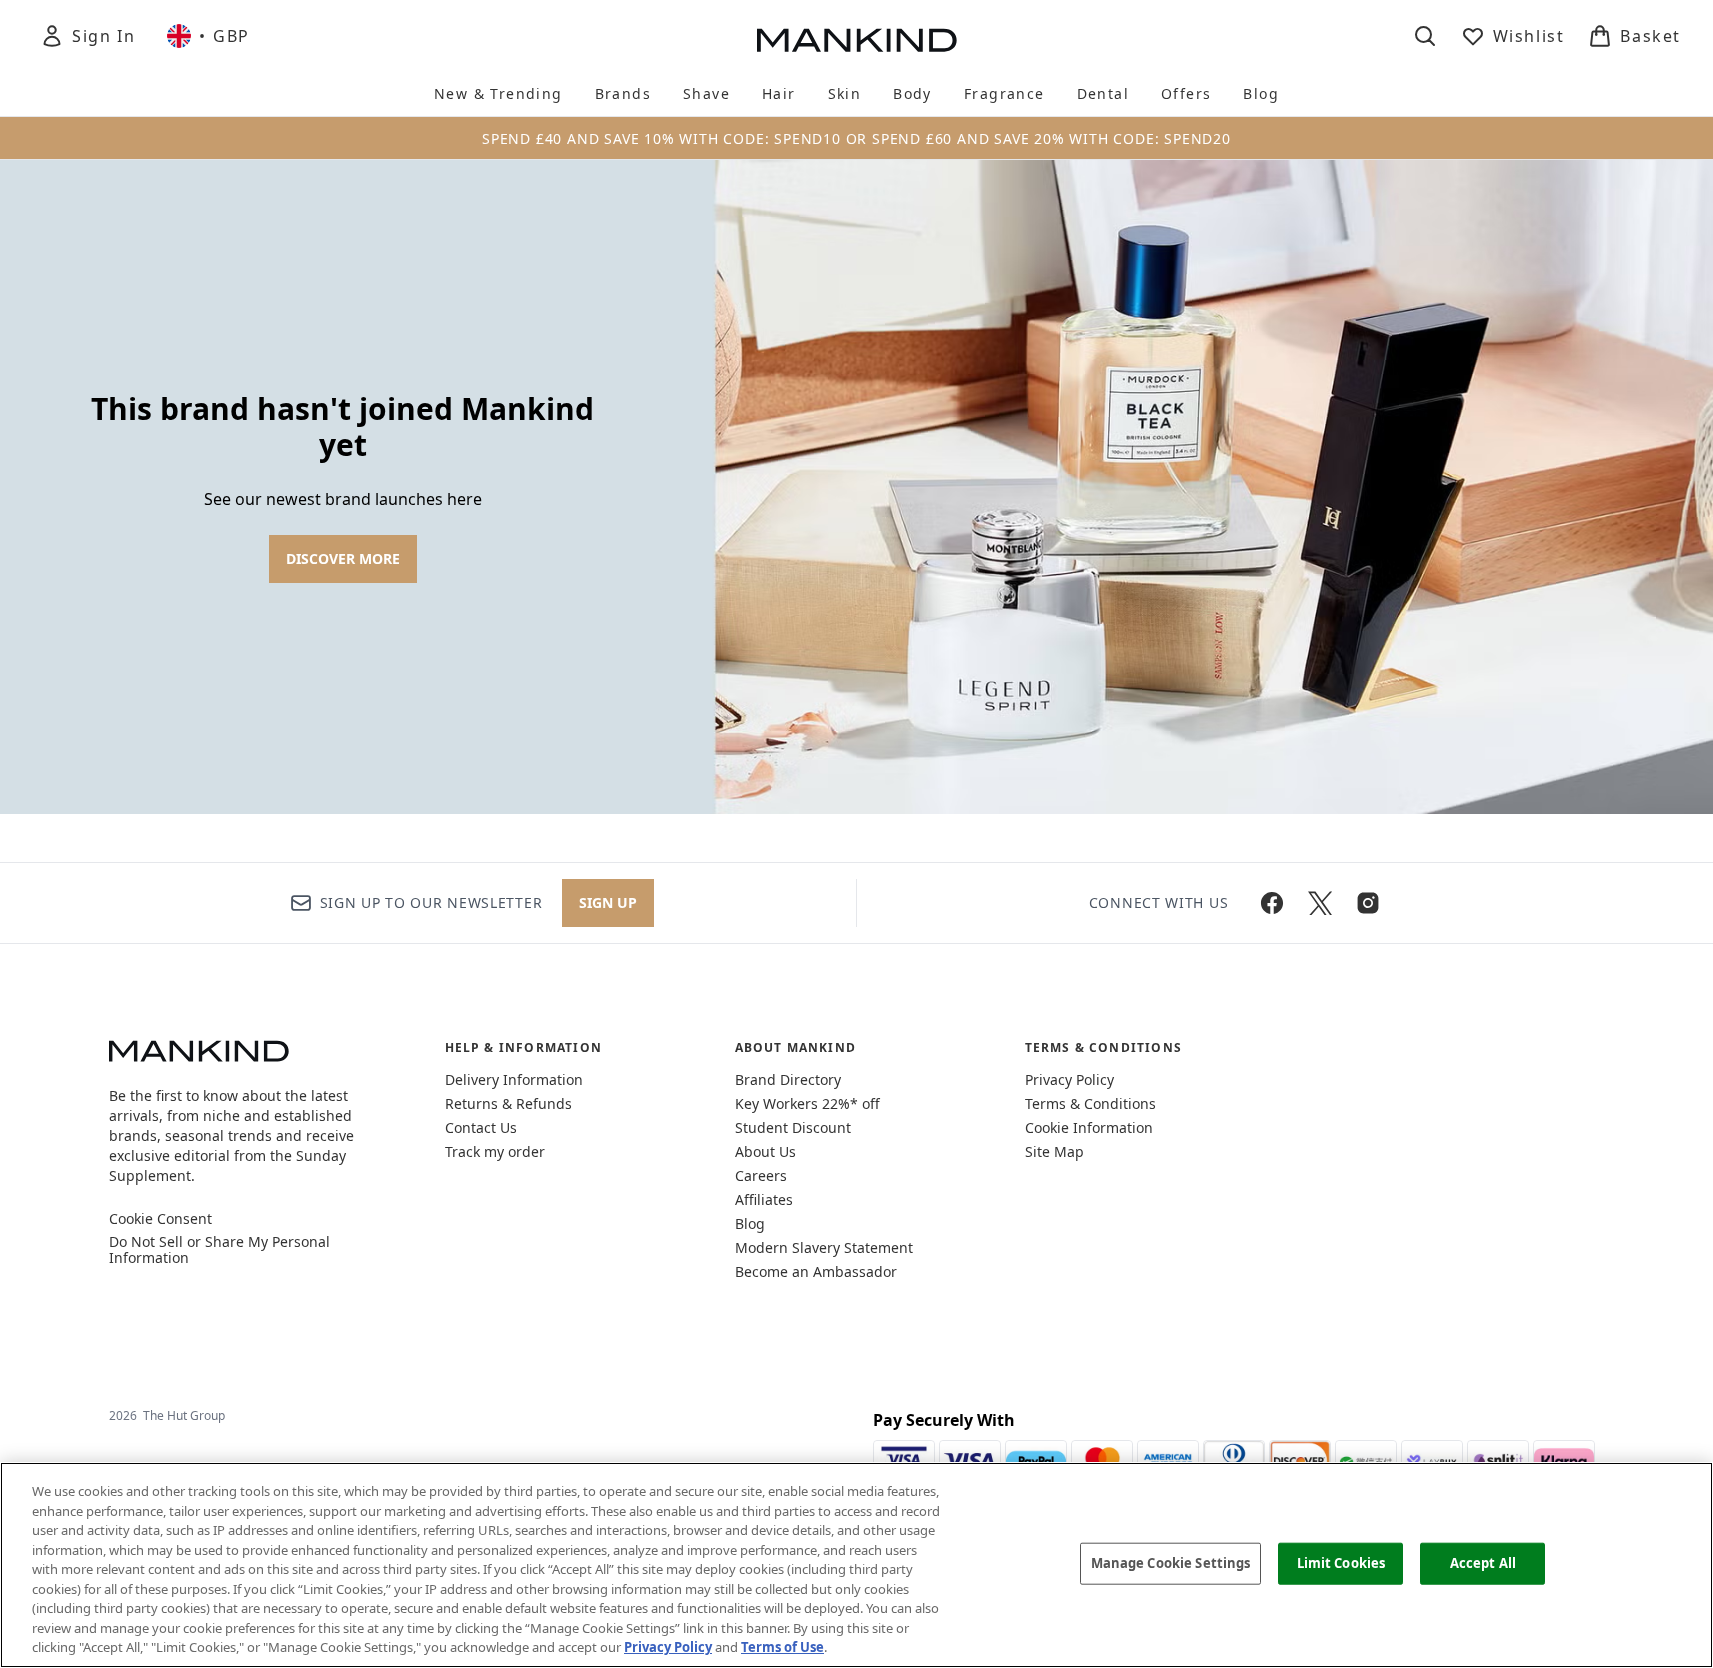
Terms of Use (782, 1647)
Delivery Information (514, 1079)
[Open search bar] (1425, 36)
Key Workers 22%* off (807, 1103)
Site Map (1054, 1151)
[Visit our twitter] (1320, 903)
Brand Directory (788, 1079)
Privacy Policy (1069, 1079)
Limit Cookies (1341, 1563)
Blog (750, 1223)
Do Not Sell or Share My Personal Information (219, 1250)
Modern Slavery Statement (824, 1247)
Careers (761, 1175)
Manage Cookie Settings (1171, 1563)
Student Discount (793, 1127)
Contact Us (481, 1127)
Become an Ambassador (816, 1271)
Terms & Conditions (1090, 1103)
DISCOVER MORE (343, 558)
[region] (856, 1565)
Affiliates (764, 1199)
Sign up (608, 902)
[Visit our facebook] (1272, 903)
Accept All (1483, 1563)
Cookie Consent (160, 1219)
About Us (765, 1151)
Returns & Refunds (508, 1103)
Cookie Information (1089, 1127)
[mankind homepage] (857, 40)
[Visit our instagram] (1368, 903)
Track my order (495, 1151)
